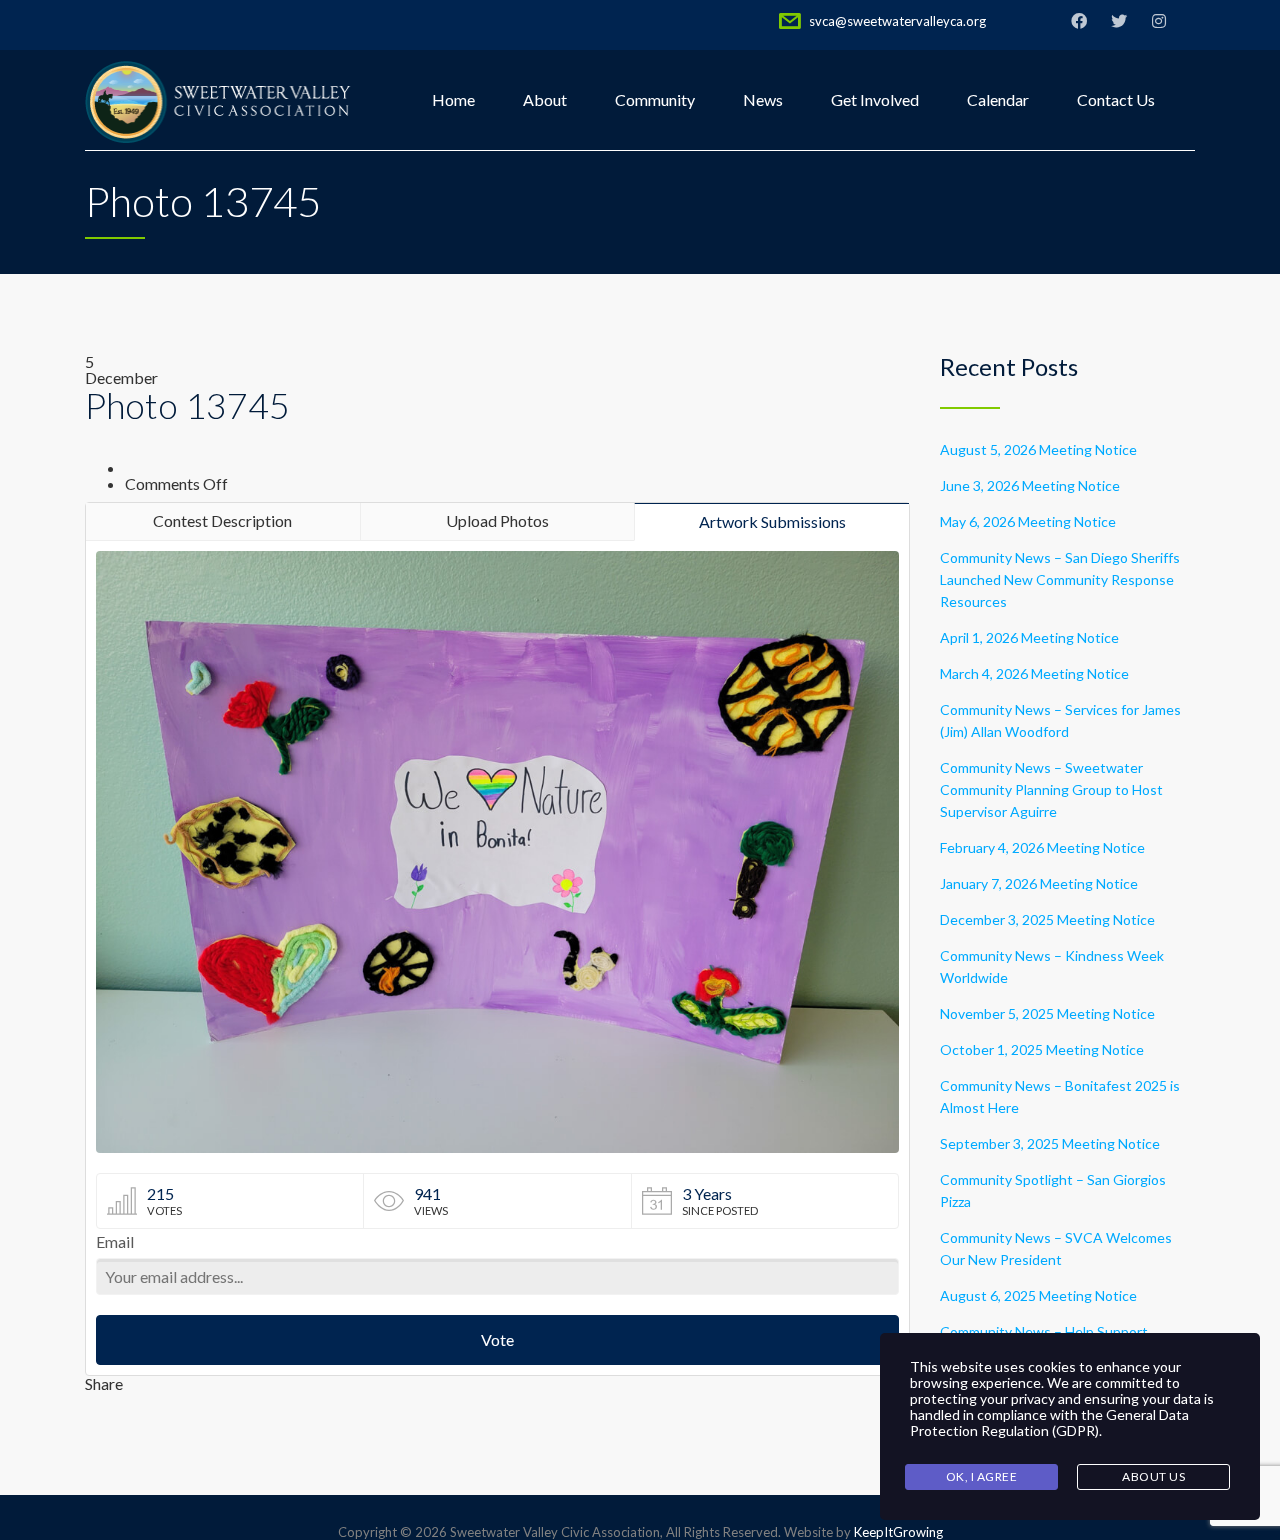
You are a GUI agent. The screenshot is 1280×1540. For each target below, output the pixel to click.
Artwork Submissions (772, 521)
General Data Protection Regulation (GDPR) (1049, 1422)
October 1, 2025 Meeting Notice (1042, 1049)
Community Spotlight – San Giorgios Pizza (1053, 1190)
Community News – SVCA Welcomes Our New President (1056, 1248)
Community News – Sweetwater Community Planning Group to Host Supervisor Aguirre (1051, 789)
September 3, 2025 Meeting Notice (1050, 1143)
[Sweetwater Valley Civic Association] (219, 100)
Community (655, 99)
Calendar (998, 99)
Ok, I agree (982, 1476)
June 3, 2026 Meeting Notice (1030, 485)
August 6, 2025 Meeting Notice (1038, 1295)
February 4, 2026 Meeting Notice (1042, 847)
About (545, 99)
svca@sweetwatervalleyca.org (897, 21)
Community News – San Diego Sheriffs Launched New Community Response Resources (1060, 579)
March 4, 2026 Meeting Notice (1034, 673)
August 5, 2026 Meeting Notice (1038, 449)
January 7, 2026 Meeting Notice (1039, 883)
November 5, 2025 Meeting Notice (1047, 1013)
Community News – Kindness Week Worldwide (1052, 966)
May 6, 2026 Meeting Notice (1028, 521)
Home (453, 99)
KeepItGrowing (898, 1532)
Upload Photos (497, 520)
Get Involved (875, 99)
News (763, 99)
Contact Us (1116, 99)
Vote (497, 1339)
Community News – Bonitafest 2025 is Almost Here (1060, 1096)
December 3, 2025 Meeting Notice (1047, 919)
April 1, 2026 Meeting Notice (1029, 637)
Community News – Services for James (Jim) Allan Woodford (1060, 720)
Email (115, 1242)
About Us (1153, 1476)
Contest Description (222, 520)
